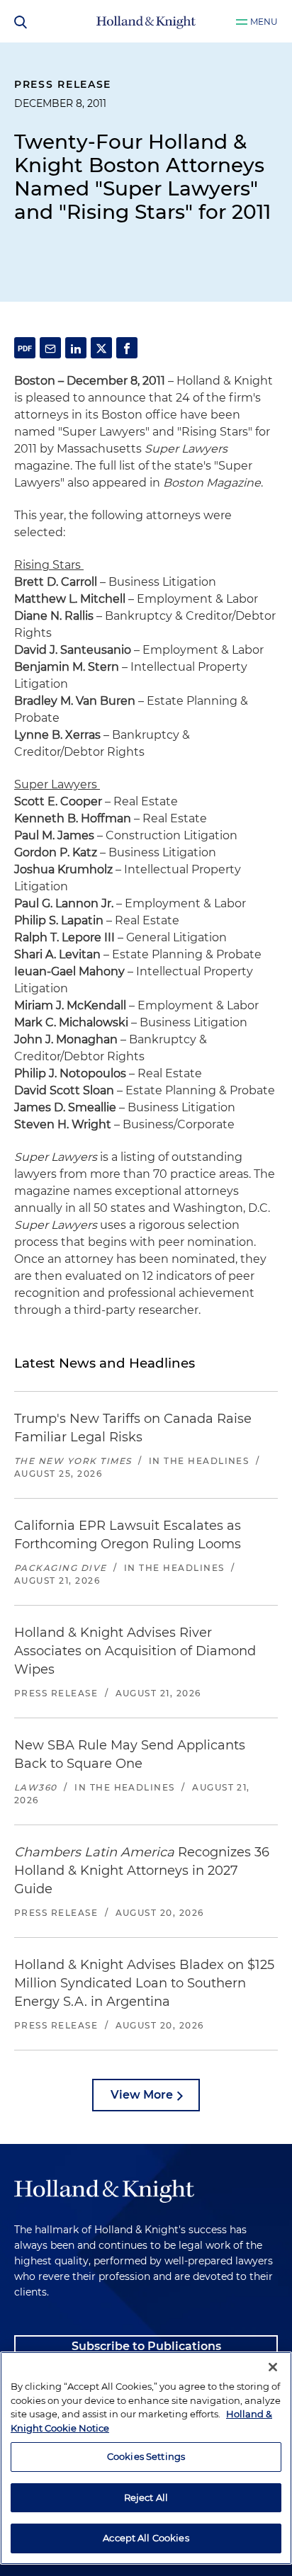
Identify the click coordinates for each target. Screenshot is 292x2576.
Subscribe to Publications (146, 2346)
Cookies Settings (146, 2456)
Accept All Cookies (146, 2538)
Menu (264, 22)
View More (142, 2095)
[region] (146, 2458)
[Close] (273, 2367)
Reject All (146, 2497)
